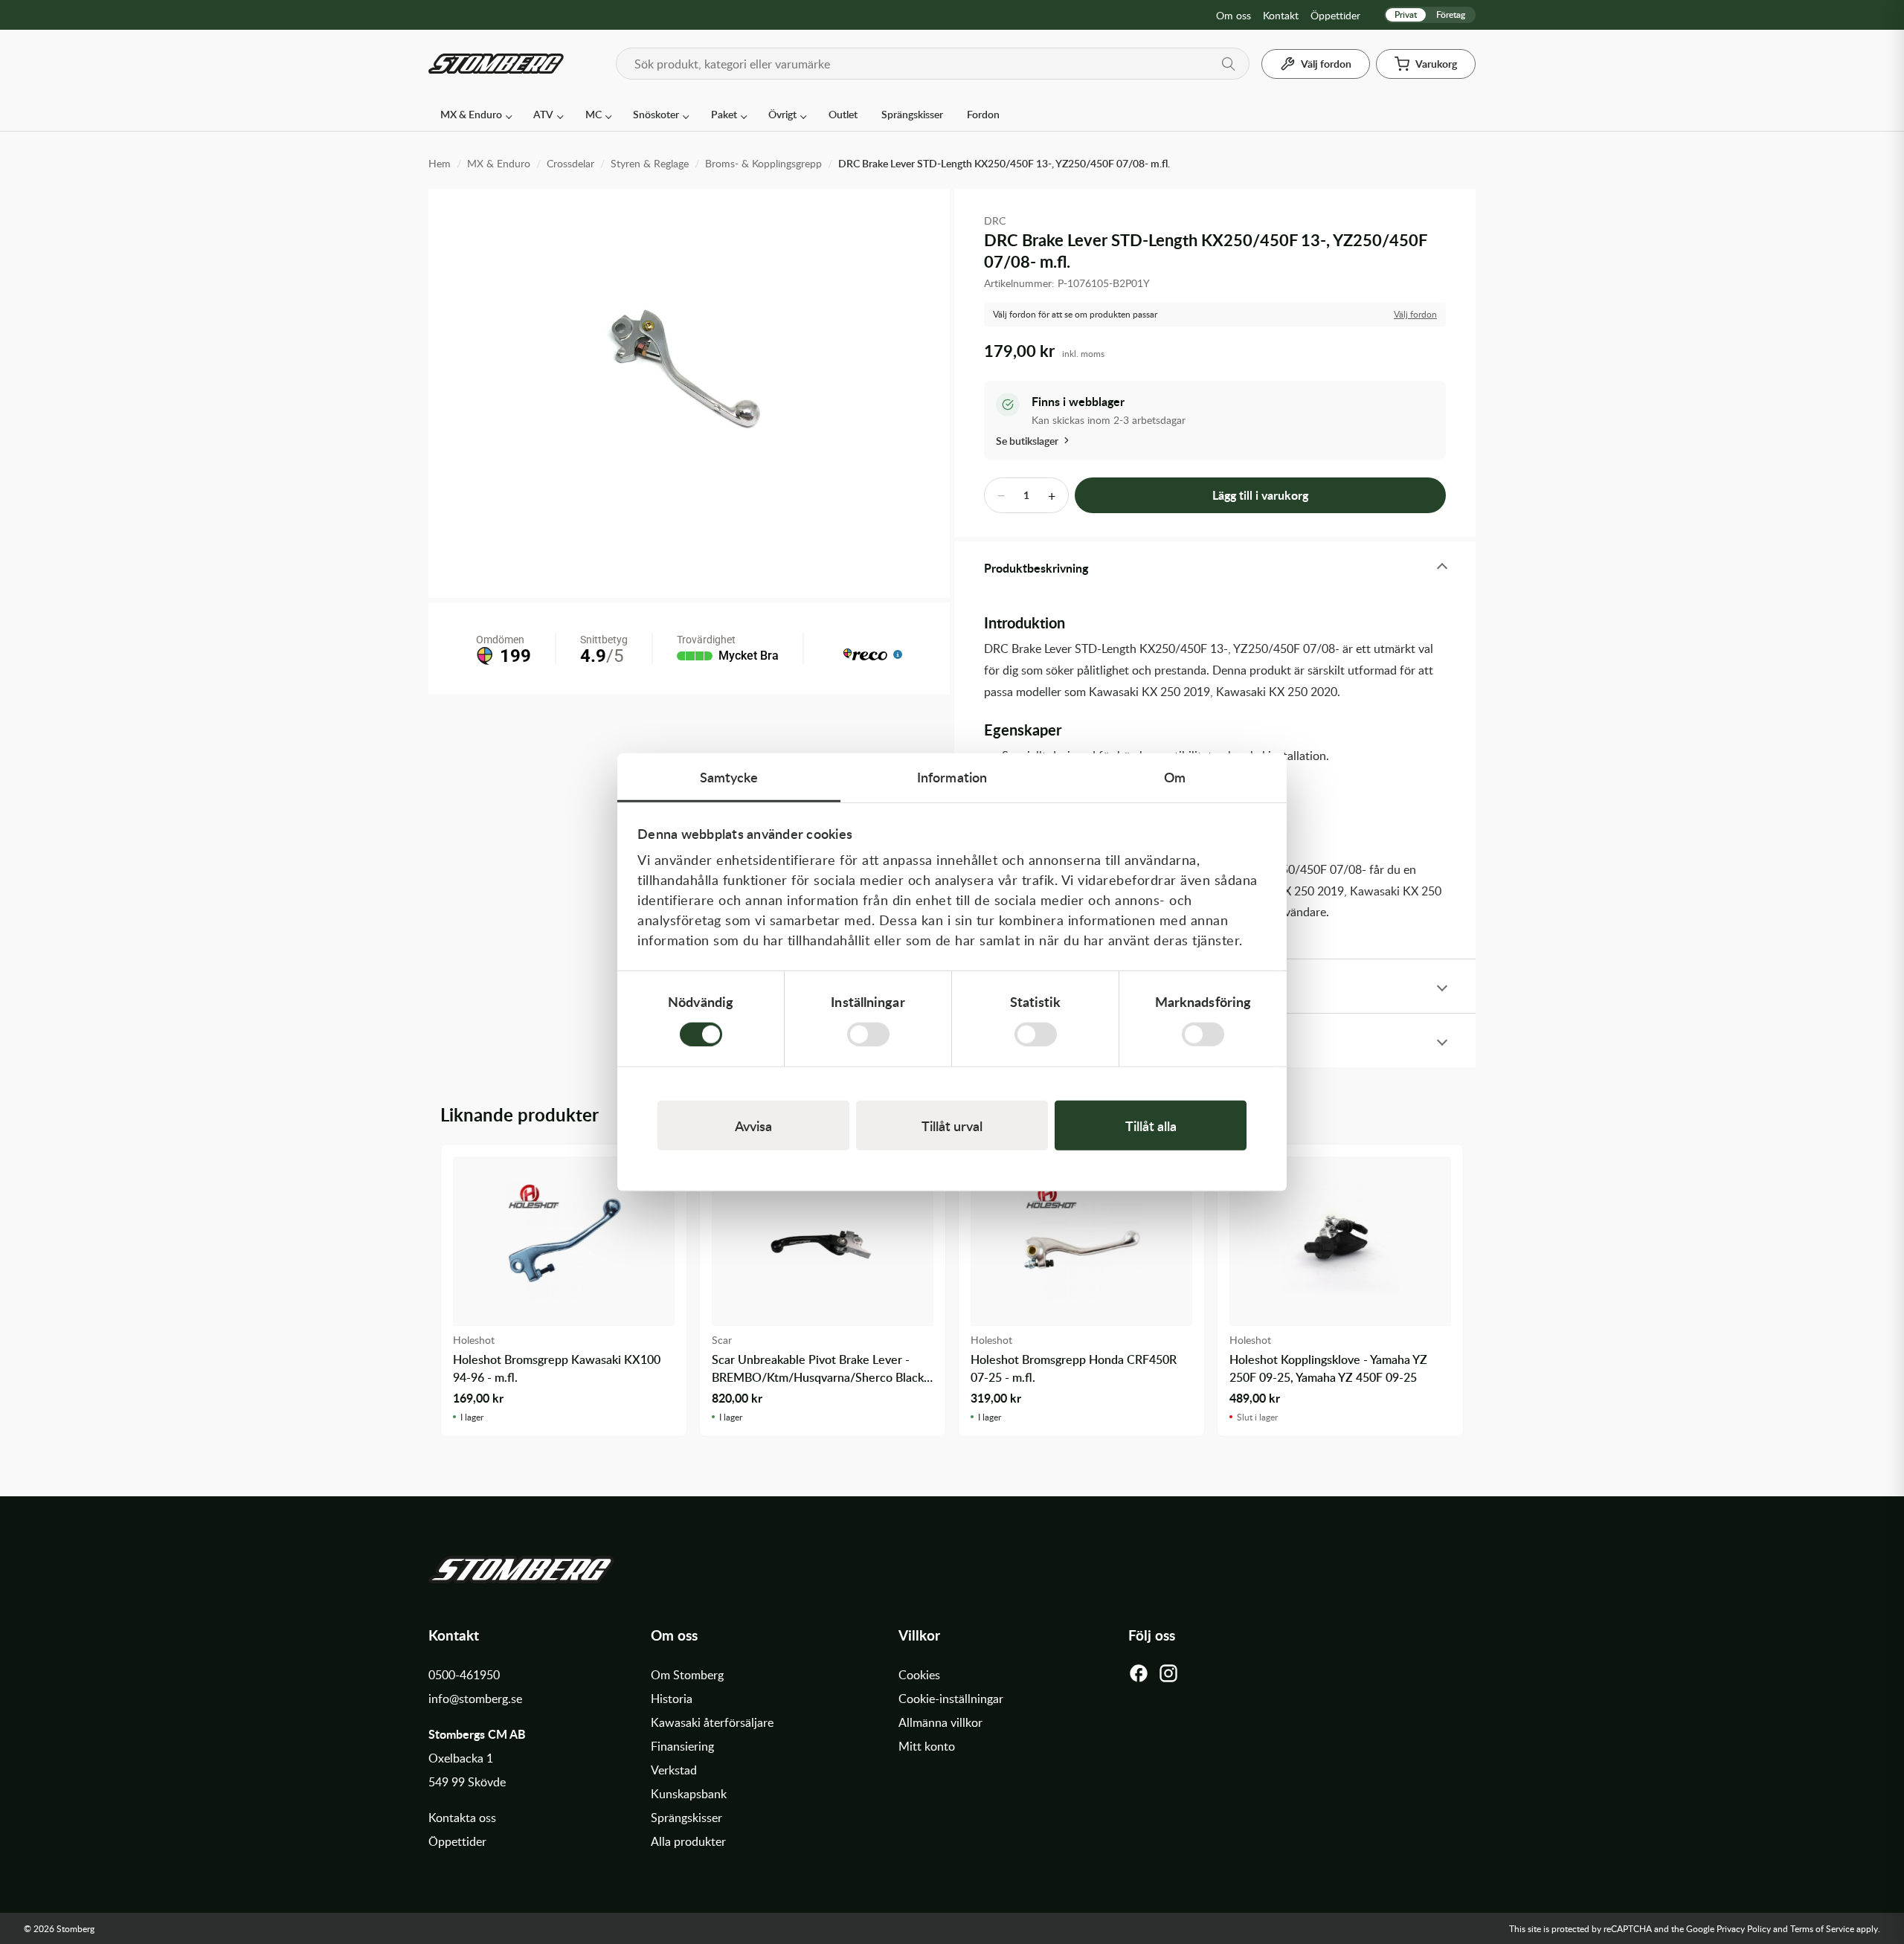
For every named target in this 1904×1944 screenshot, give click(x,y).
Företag (1451, 15)
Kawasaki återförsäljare (712, 1722)
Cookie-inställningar (951, 1699)
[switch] (868, 1034)
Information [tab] (952, 777)
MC (594, 114)
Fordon (983, 114)
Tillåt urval (952, 1125)
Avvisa (753, 1125)
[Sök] (1229, 64)
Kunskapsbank (689, 1794)
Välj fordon (1415, 314)
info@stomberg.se (475, 1699)
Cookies (919, 1675)
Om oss (1234, 15)
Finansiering (682, 1746)
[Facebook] (1139, 1677)
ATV (543, 114)
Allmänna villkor (940, 1722)
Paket (724, 114)
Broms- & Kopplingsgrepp (763, 163)
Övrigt (782, 114)
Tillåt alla (1151, 1125)
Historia (672, 1699)
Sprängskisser (912, 114)
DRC (995, 221)
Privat (1406, 15)
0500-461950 (464, 1675)
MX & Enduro (471, 114)
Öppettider (1335, 15)
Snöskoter (656, 114)
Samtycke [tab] (729, 777)
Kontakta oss (462, 1818)
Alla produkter (688, 1841)
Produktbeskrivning (1036, 568)
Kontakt (1281, 15)
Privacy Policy (1744, 1928)
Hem (440, 163)
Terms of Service (1822, 1928)
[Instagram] (1168, 1677)
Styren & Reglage (650, 163)
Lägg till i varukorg (1260, 495)
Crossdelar (570, 163)
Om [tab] (1175, 777)
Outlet (843, 114)
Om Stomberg (687, 1675)
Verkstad (674, 1770)
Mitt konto (927, 1746)
